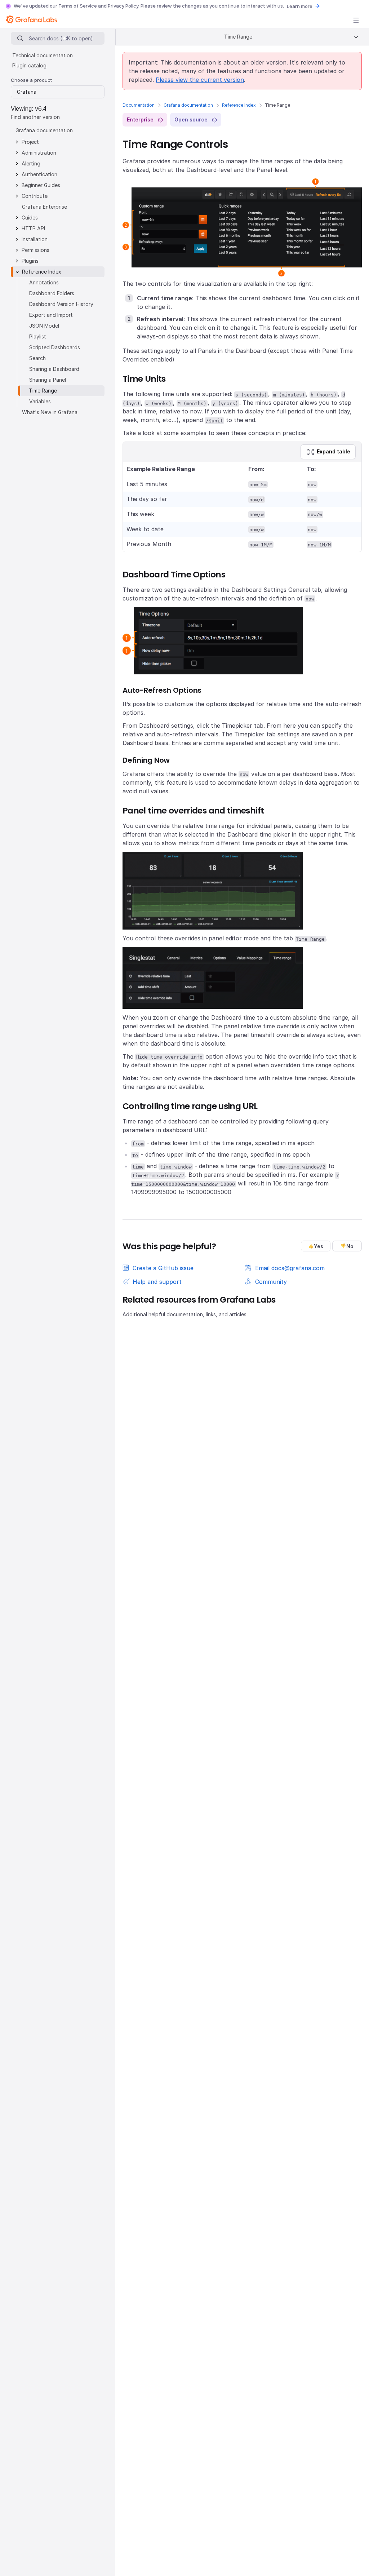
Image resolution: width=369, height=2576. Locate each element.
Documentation (139, 105)
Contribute (35, 196)
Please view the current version (200, 80)
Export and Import (51, 315)
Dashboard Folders (52, 293)
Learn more (300, 6)
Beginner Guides (41, 185)
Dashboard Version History (61, 304)
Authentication (39, 174)
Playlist (38, 336)
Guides (30, 218)
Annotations (44, 282)
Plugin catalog (29, 65)
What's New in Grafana (50, 412)
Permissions (35, 250)
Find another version (35, 117)
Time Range (43, 391)
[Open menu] (356, 20)
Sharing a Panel (48, 380)
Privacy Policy (123, 6)
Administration (39, 153)
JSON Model (44, 326)
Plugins (30, 261)
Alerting (31, 163)
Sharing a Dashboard (54, 369)
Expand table (334, 451)
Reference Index (239, 105)
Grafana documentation (188, 105)
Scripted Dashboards (55, 347)
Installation (35, 239)
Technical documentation (43, 55)
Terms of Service (78, 6)
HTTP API (33, 228)
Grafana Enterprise (45, 207)
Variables (40, 401)
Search (37, 358)
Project (30, 142)
